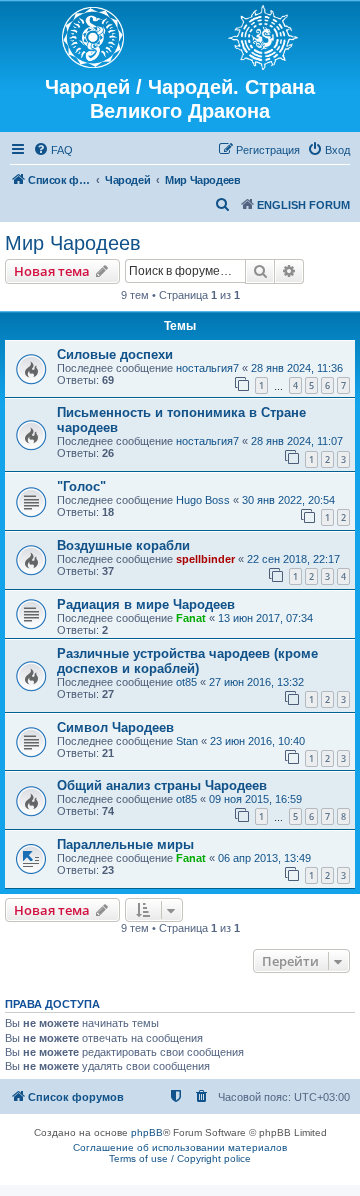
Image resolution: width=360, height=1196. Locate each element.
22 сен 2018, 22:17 (293, 559)
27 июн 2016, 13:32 (256, 682)
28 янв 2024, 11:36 (297, 368)
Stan (187, 741)
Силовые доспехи (115, 354)
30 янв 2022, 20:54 (288, 500)
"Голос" (81, 486)
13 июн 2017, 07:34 (265, 618)
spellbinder (205, 559)
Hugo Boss (203, 500)
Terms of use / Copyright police (180, 1158)
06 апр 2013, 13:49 (264, 858)
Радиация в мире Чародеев (146, 604)
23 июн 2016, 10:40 (257, 741)
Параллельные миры (125, 844)
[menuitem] (53, 150)
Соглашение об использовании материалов (180, 1147)
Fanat (191, 618)
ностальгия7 (207, 368)
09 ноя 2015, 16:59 (255, 799)
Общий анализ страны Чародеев (162, 785)
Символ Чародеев (115, 727)
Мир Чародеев (73, 243)
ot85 (186, 682)
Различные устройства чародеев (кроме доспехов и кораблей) (187, 661)
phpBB (147, 1132)
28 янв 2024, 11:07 (297, 441)
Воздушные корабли (123, 545)
